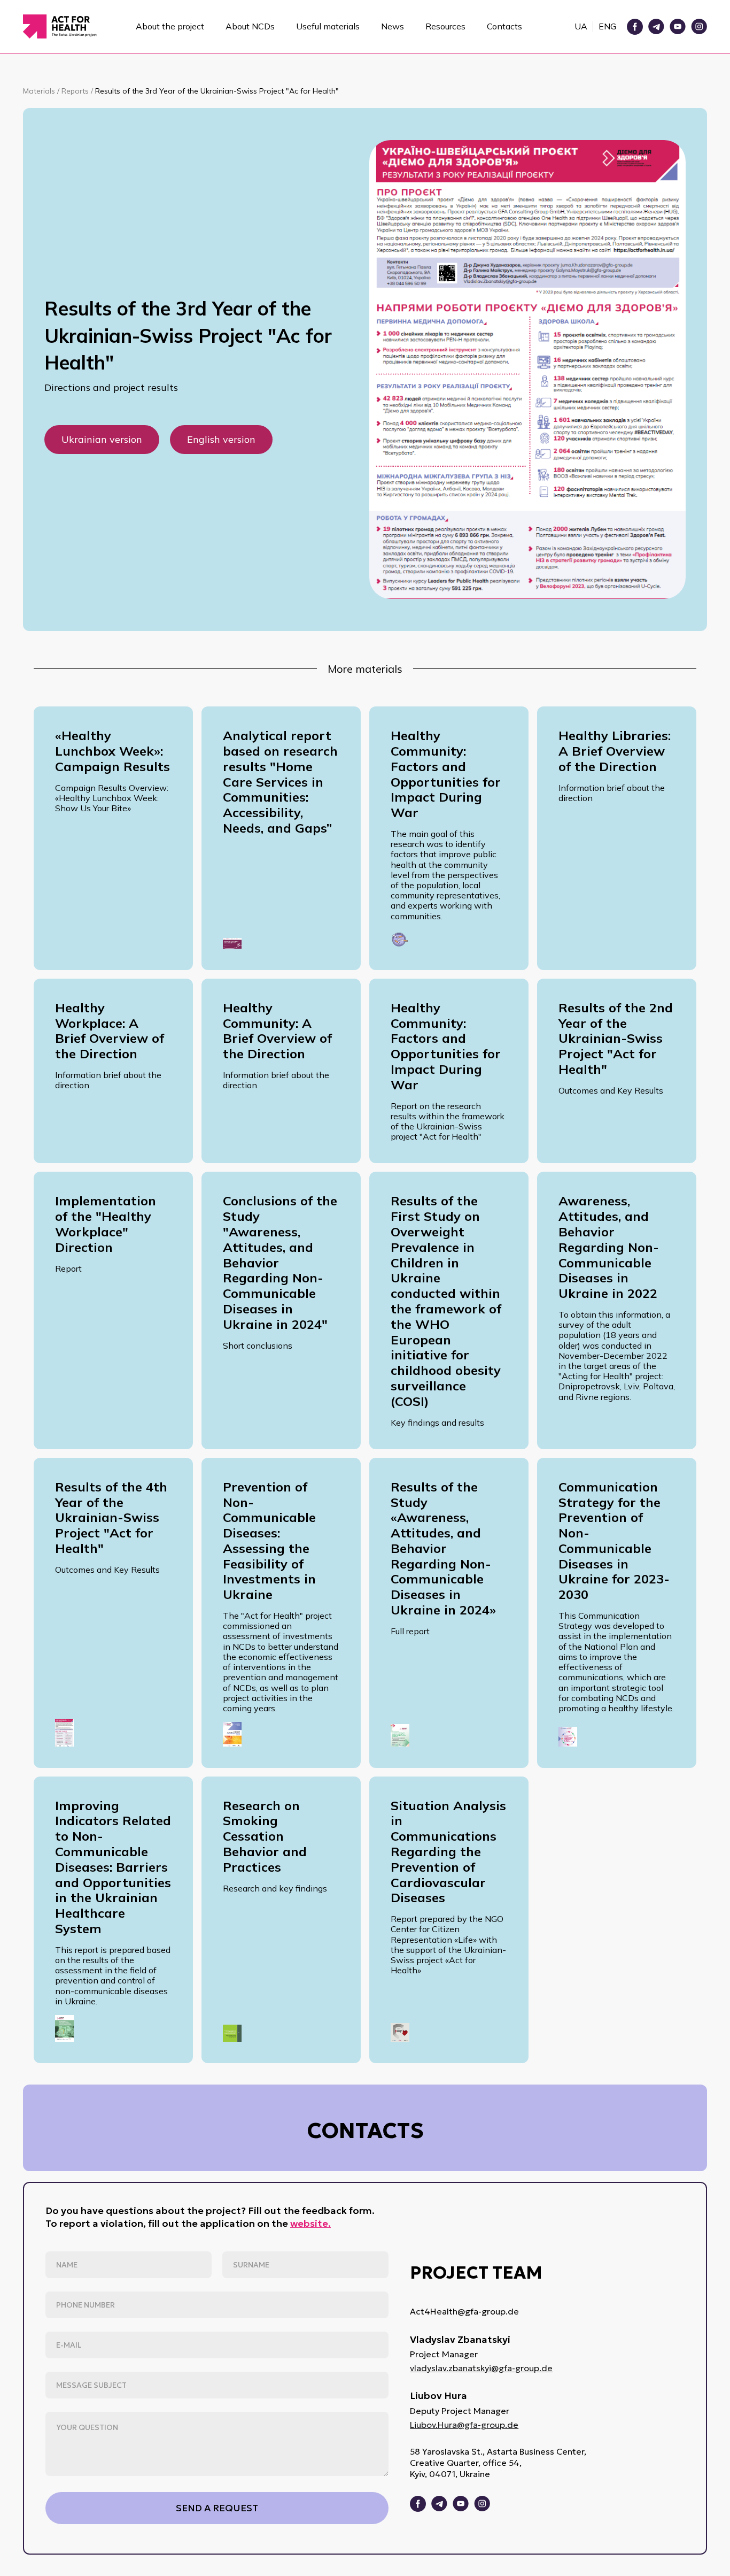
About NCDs (250, 26)
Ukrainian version (102, 439)
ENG (607, 26)
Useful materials (328, 26)
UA (581, 26)
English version (221, 439)
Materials (40, 91)
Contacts (504, 26)
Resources (445, 26)
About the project (170, 26)
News (393, 26)
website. (310, 2223)
